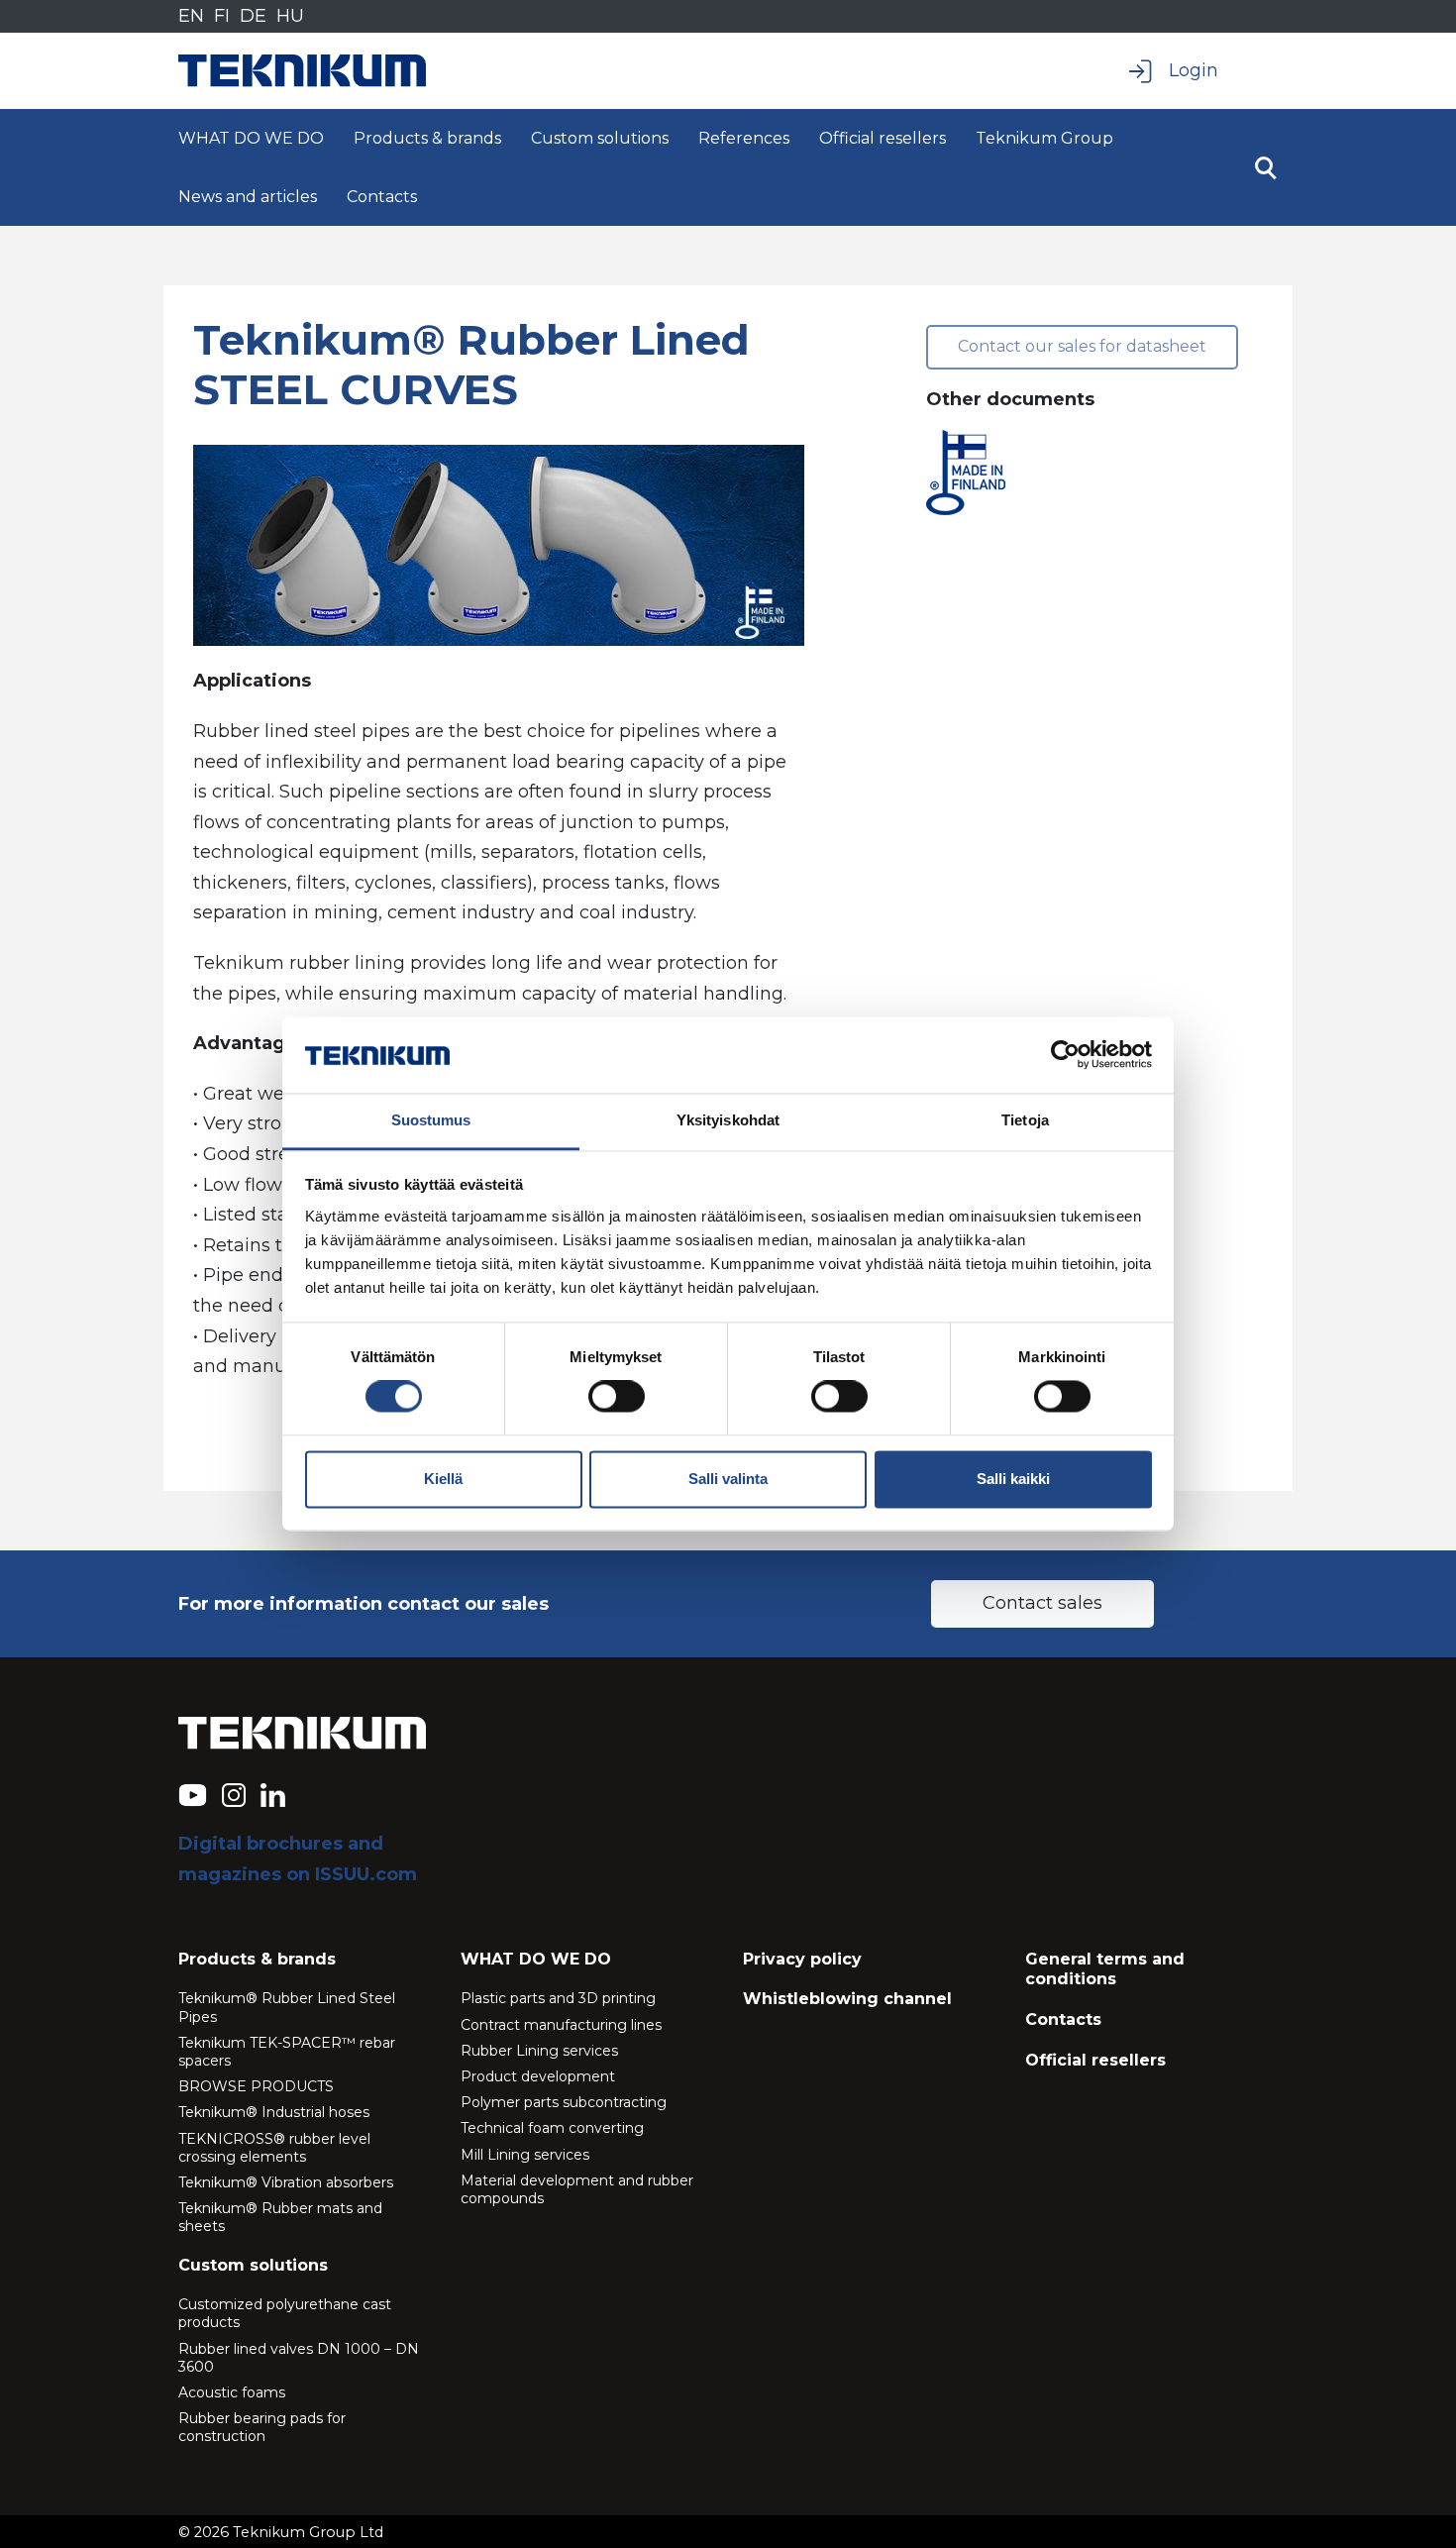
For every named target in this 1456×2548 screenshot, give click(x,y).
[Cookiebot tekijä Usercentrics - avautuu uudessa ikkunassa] (1065, 1055)
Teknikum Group (1044, 138)
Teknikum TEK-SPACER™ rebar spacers (287, 2052)
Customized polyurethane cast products (285, 2313)
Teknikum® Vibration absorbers (286, 2182)
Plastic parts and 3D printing (558, 1998)
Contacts (382, 197)
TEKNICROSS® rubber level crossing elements (274, 2148)
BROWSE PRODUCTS (256, 2086)
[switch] (617, 1397)
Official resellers (883, 138)
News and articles (248, 197)
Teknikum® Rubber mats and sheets (280, 2217)
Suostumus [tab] (431, 1120)
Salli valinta (728, 1479)
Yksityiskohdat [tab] (728, 1120)
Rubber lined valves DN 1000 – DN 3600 (299, 2358)
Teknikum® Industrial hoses (274, 2112)
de (253, 16)
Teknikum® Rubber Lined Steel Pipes (287, 2007)
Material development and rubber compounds (577, 2189)
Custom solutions (600, 138)
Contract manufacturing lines (561, 2025)
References (744, 138)
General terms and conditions (1105, 1969)
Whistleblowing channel (847, 1999)
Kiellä (443, 1479)
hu (290, 16)
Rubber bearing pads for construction (262, 2427)
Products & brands (427, 138)
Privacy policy (802, 1959)
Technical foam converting (552, 2128)
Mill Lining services (525, 2155)
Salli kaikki (1013, 1479)
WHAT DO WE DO (251, 138)
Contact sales (1042, 1603)
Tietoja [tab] (1025, 1120)
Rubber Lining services (539, 2051)
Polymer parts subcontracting (564, 2102)
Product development (538, 2076)
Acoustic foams (232, 2392)
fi (222, 16)
